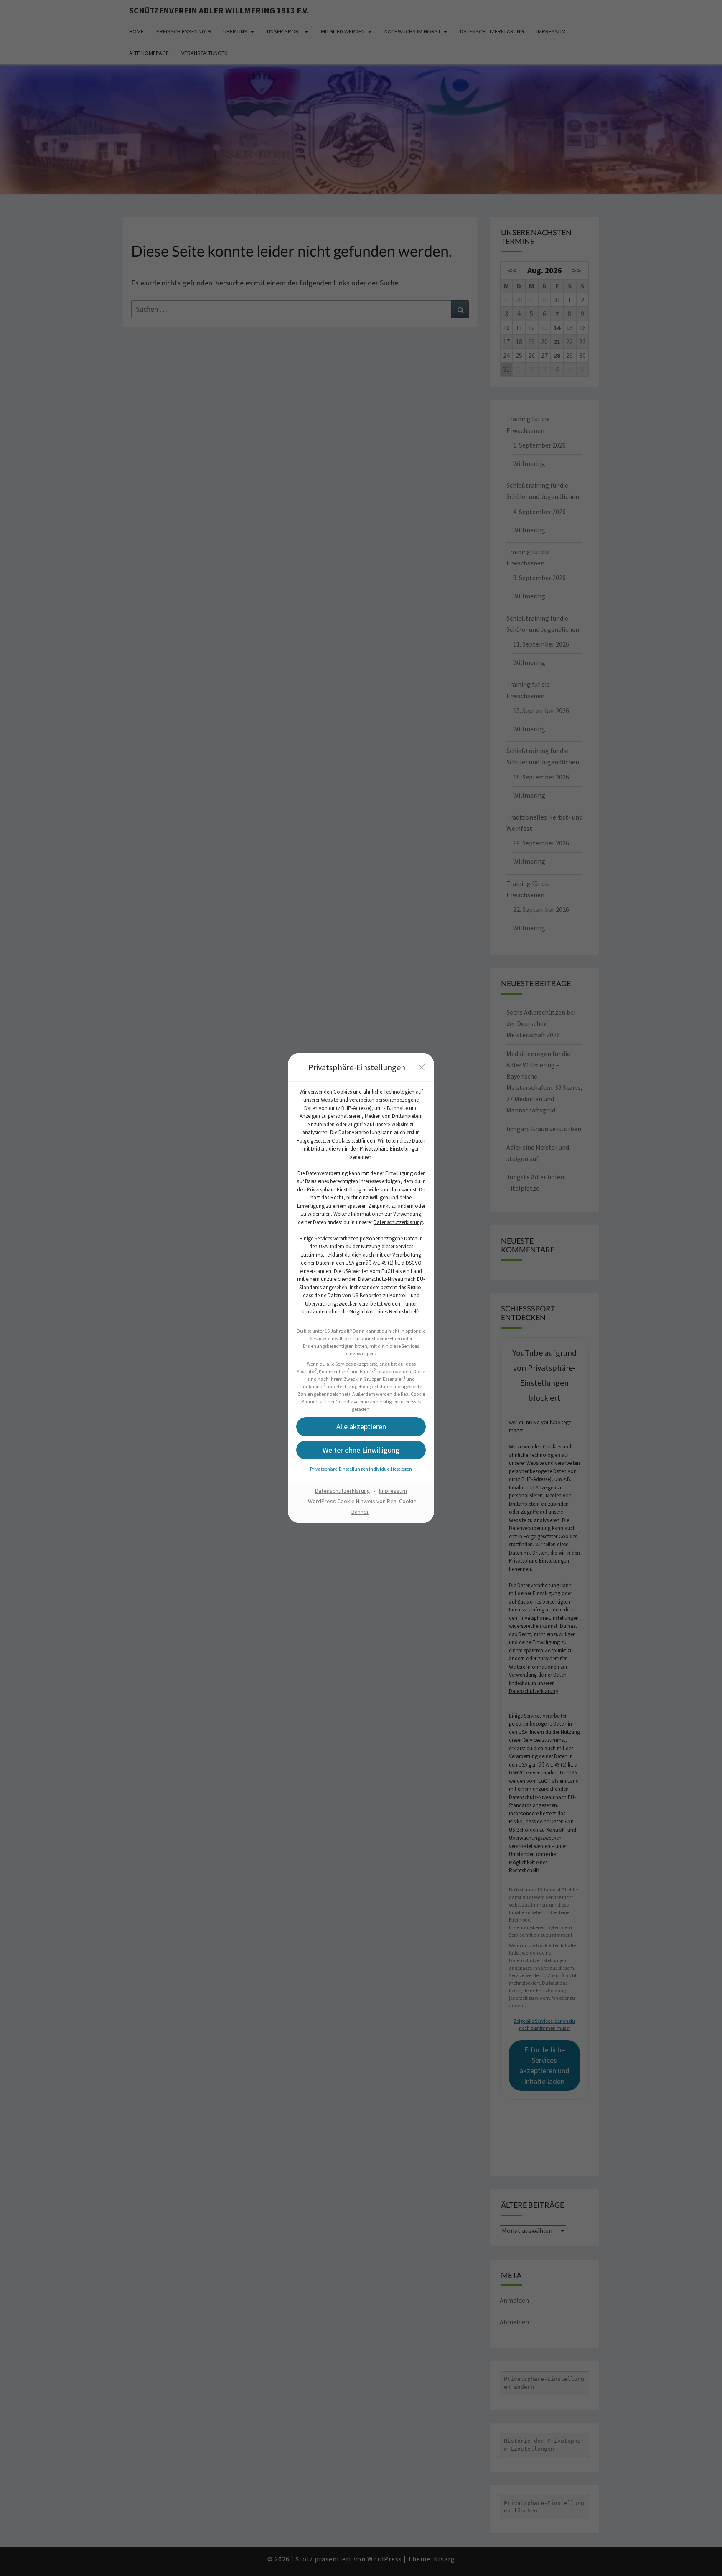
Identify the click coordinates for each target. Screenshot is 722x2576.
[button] (361, 1427)
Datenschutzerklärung (398, 1222)
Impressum (393, 1491)
